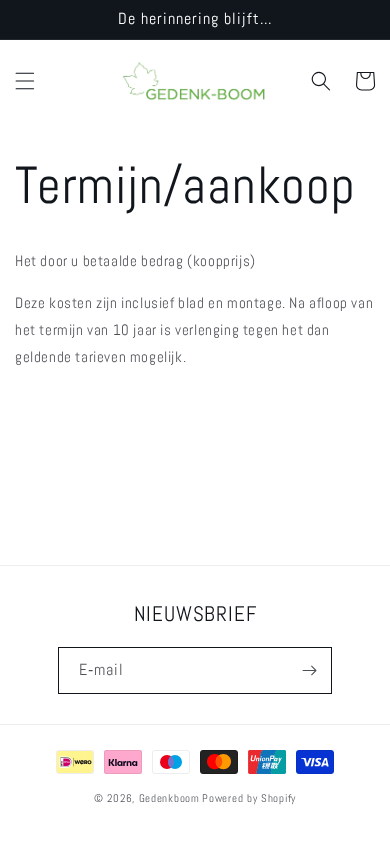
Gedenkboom (169, 798)
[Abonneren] (309, 670)
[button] (25, 81)
